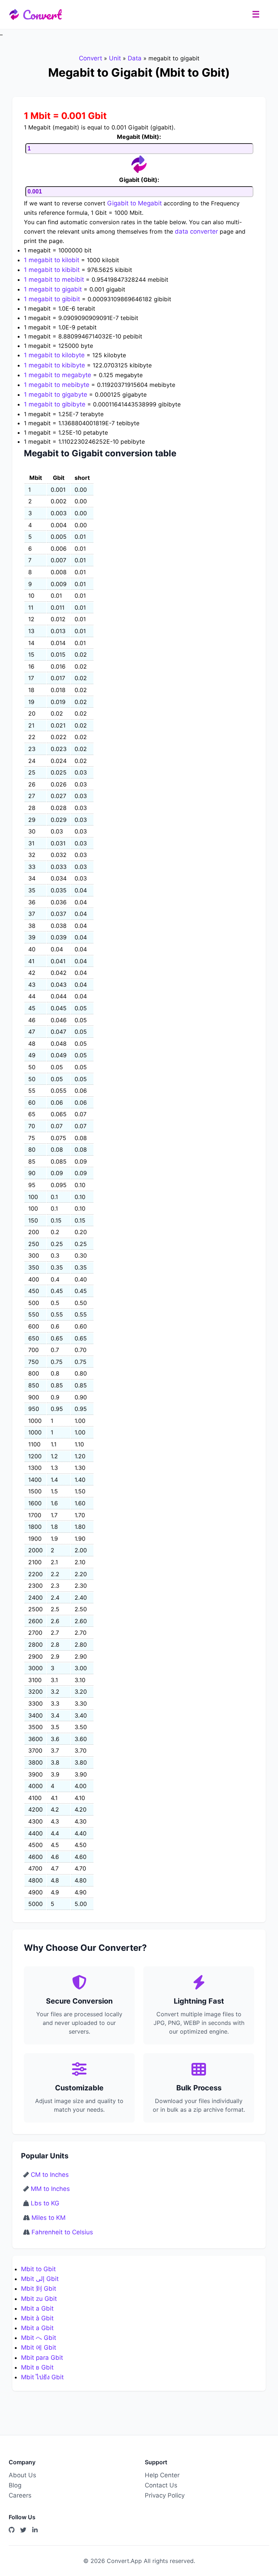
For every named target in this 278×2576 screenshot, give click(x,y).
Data (135, 58)
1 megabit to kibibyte (54, 365)
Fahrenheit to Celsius (62, 2232)
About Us (22, 2475)
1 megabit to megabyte (58, 375)
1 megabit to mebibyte (57, 385)
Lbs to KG (45, 2203)
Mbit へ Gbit (39, 2338)
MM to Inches (50, 2189)
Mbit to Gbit (38, 2269)
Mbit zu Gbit (39, 2299)
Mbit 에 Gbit (39, 2347)
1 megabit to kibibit (52, 270)
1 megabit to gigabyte (56, 394)
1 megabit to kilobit (52, 260)
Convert (42, 14)
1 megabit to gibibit (52, 299)
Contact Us (161, 2485)
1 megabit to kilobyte (54, 355)
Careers (20, 2495)
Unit (115, 58)
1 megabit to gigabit (53, 289)
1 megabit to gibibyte (55, 404)
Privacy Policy (165, 2495)
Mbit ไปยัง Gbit (42, 2377)
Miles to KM (49, 2218)
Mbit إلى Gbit (40, 2279)
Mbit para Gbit (42, 2358)
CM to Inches (50, 2175)
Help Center (162, 2475)
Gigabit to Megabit (134, 203)
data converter (196, 231)
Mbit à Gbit (37, 2318)
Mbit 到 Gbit (39, 2289)
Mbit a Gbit (37, 2308)
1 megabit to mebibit (54, 280)
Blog (15, 2485)
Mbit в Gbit (37, 2367)
